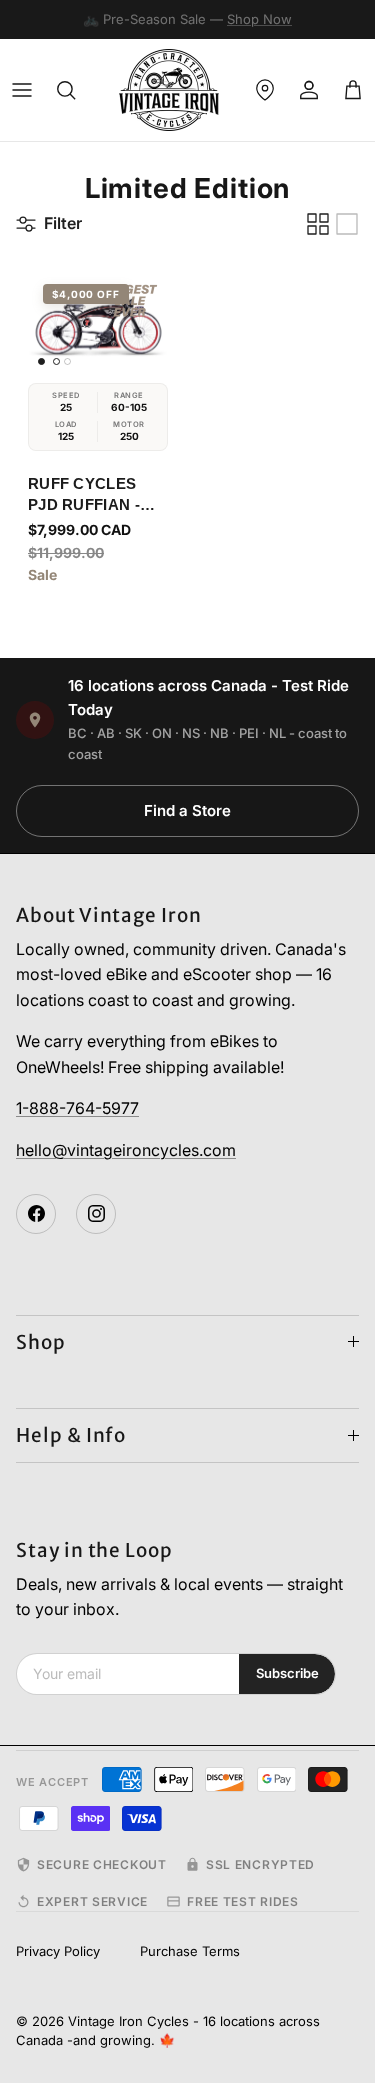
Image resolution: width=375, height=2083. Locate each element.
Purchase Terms (190, 1951)
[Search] (66, 90)
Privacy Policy (58, 1951)
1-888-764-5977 (77, 1108)
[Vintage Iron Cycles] (169, 90)
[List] (347, 224)
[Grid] (318, 224)
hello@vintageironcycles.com (126, 1150)
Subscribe (287, 1673)
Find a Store (187, 810)
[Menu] (22, 90)
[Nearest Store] (265, 90)
